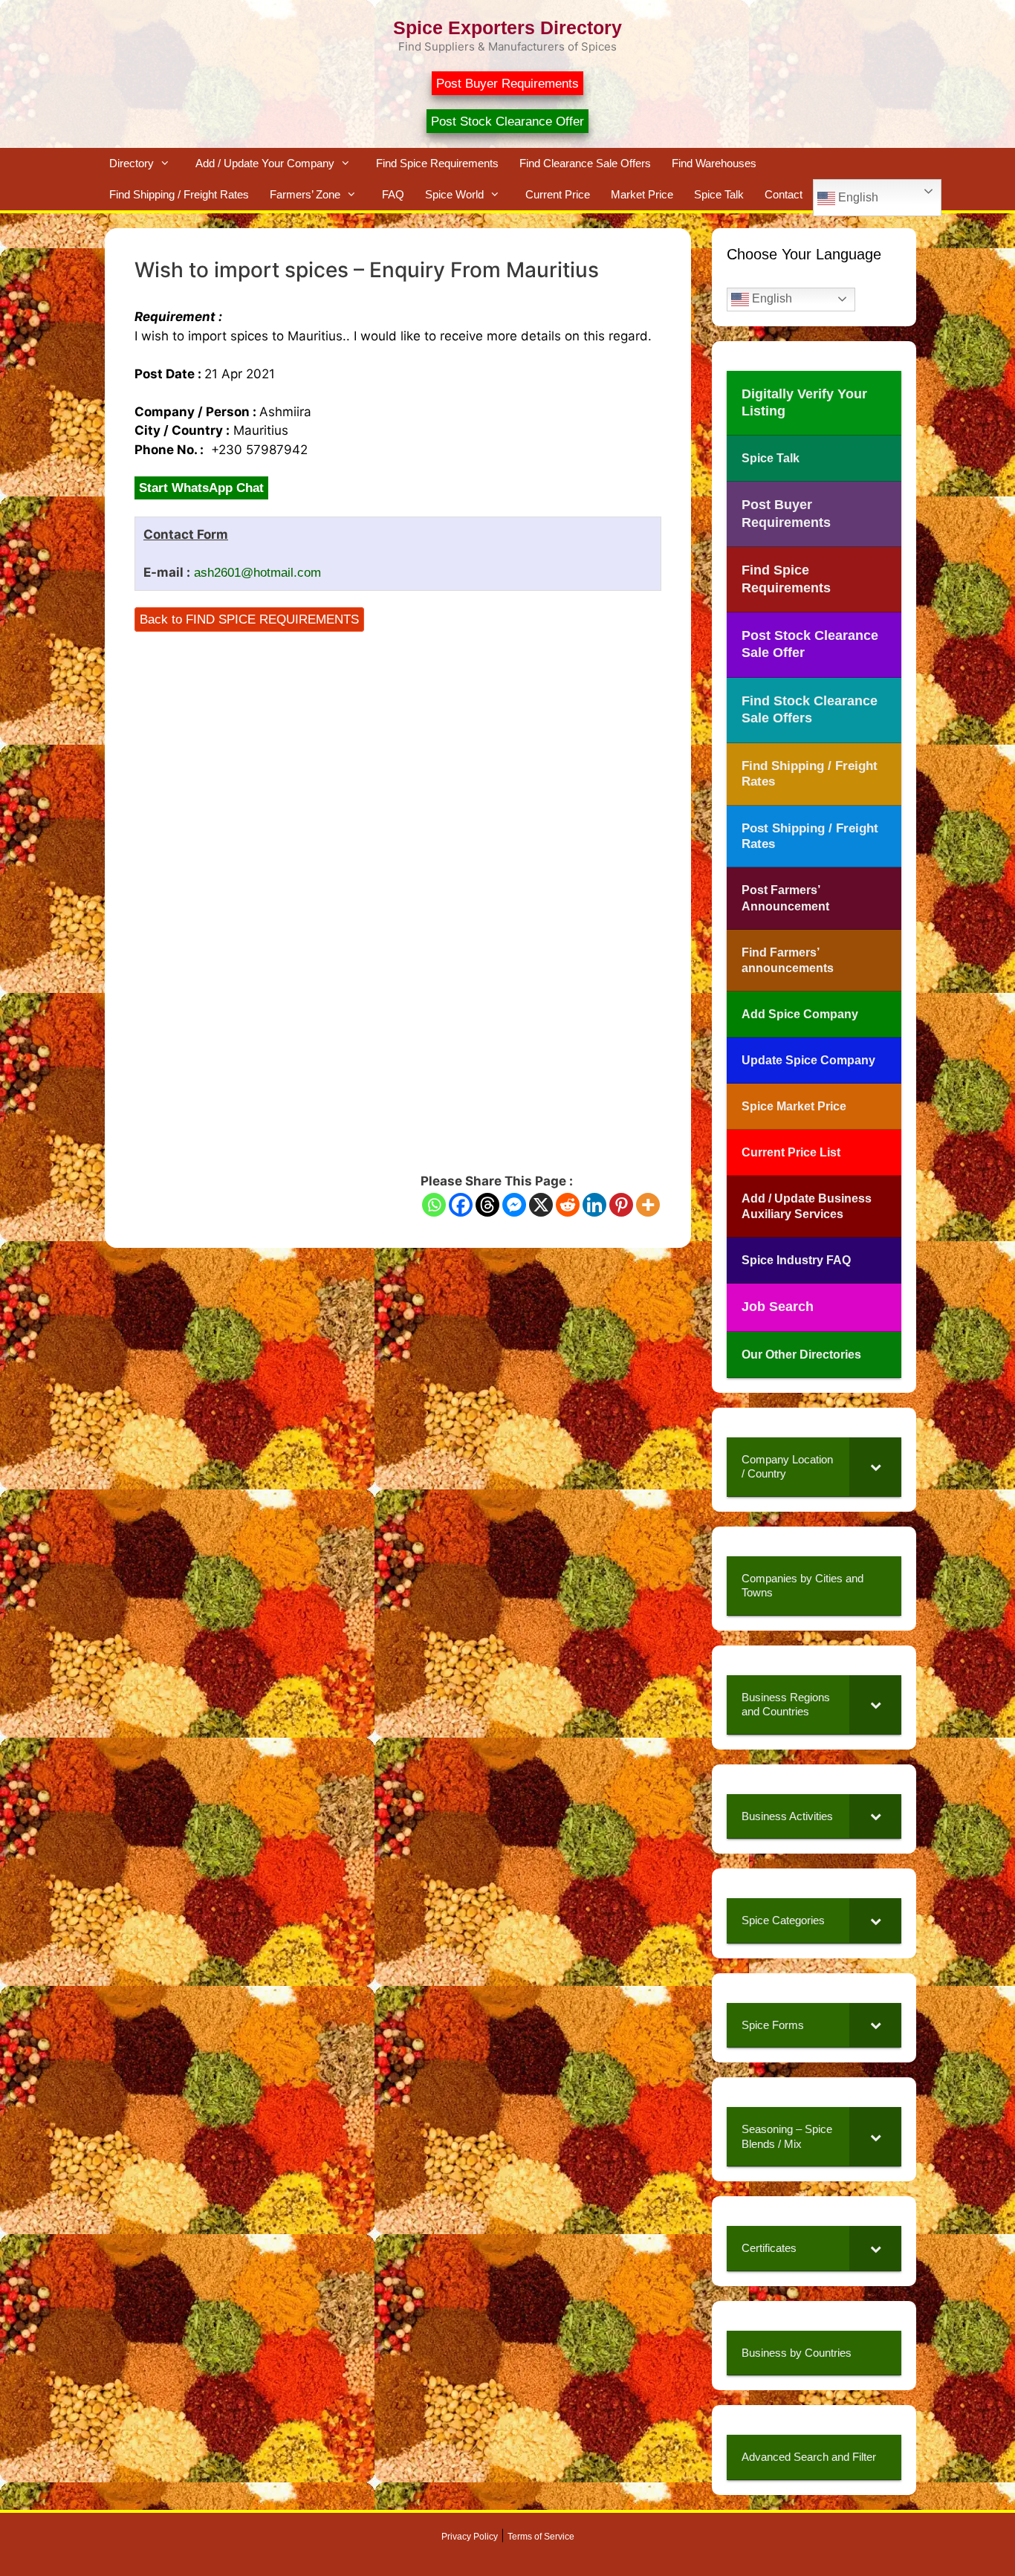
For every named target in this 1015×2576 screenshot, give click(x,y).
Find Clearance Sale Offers (585, 163)
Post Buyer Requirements (507, 84)
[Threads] (487, 1205)
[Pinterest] (621, 1205)
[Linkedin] (594, 1205)
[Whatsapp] (434, 1205)
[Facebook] (461, 1205)
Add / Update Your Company (265, 163)
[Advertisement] (398, 733)
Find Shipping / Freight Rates (179, 194)
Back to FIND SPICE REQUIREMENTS (249, 619)
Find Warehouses (714, 163)
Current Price (558, 194)
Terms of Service (541, 2537)
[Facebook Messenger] (514, 1205)
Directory (132, 163)
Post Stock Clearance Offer (507, 122)
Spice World (454, 194)
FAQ (393, 194)
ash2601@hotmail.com (257, 573)
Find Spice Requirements (437, 163)
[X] (541, 1205)
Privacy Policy (470, 2537)
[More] (648, 1205)
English (857, 197)
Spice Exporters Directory (507, 27)
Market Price (642, 194)
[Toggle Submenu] (875, 1467)
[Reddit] (568, 1205)
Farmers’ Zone (305, 194)
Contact (784, 194)
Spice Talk (719, 194)
